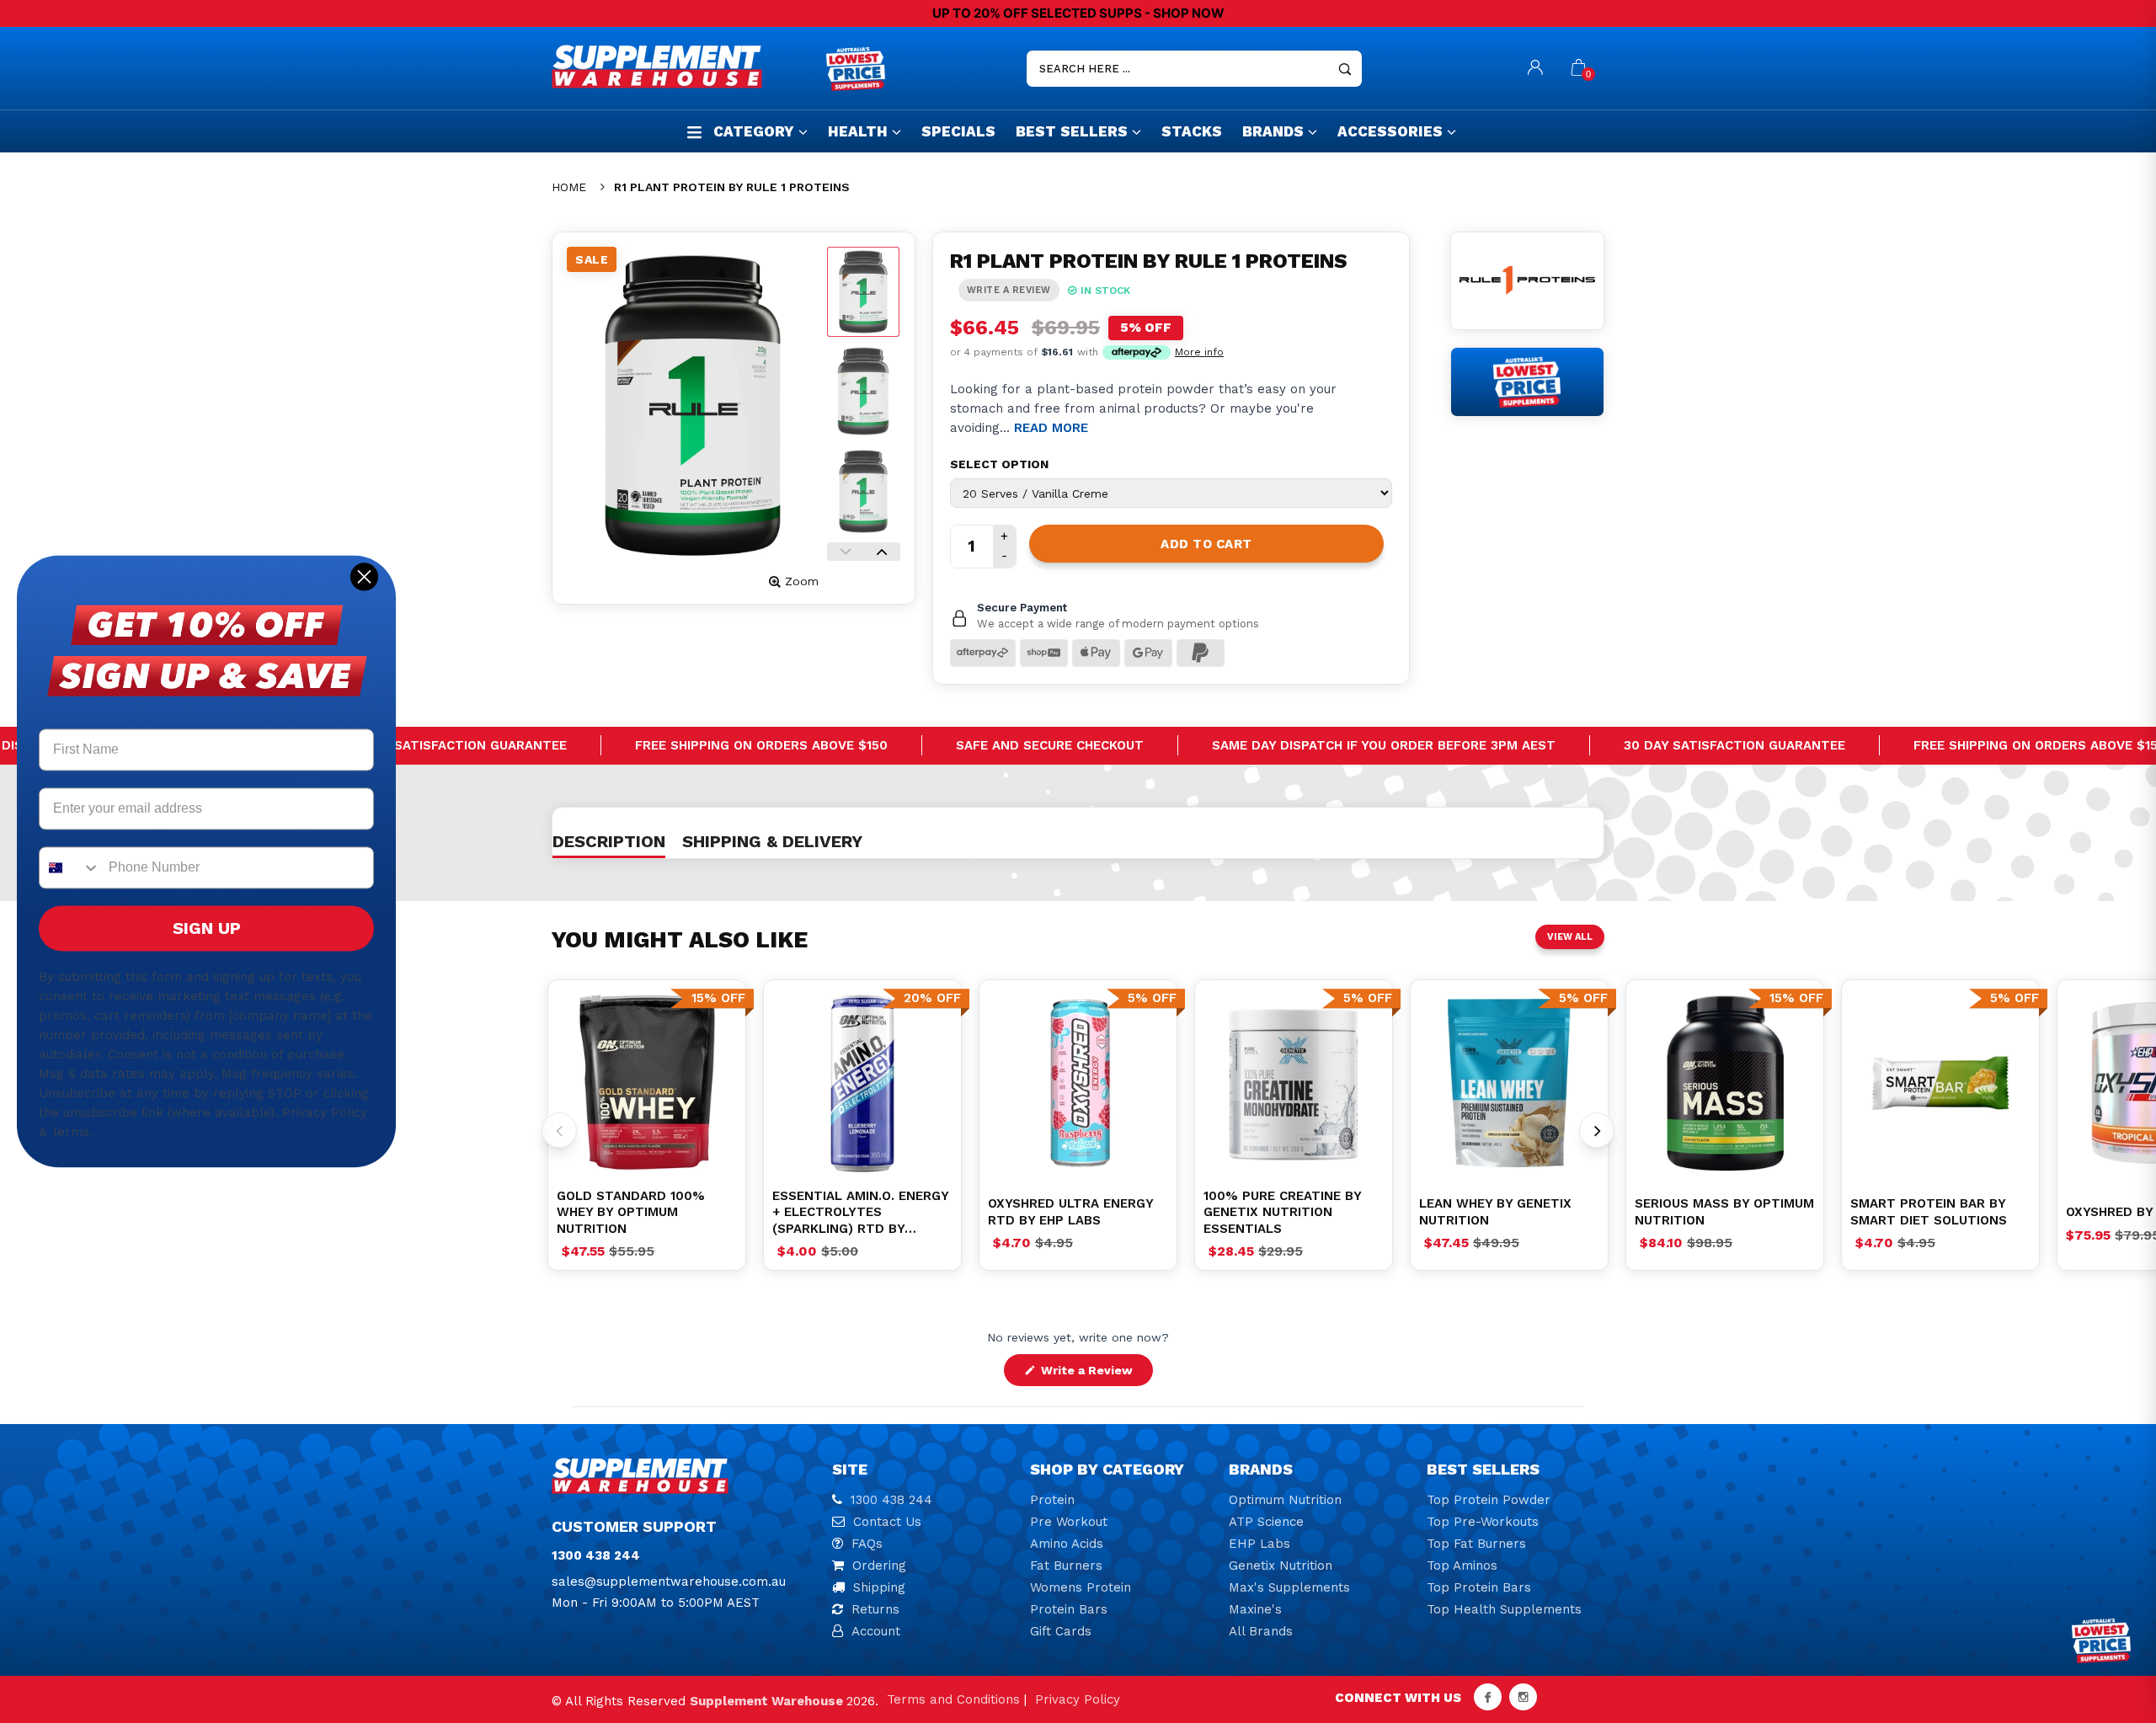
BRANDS (1273, 131)
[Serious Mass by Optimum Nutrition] (1725, 1083)
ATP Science (1266, 1522)
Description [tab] (609, 841)
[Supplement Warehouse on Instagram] (1523, 1697)
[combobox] (70, 868)
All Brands (1261, 1631)
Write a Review (1095, 1374)
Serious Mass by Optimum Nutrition (1724, 1212)
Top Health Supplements (1504, 1609)
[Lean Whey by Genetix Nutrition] (1509, 1083)
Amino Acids (1067, 1544)
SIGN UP (207, 929)
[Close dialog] (364, 576)
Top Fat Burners (1476, 1544)
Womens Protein (1081, 1587)
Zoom (802, 581)
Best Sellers (1072, 131)
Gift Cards (1061, 1631)
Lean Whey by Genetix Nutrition (1495, 1212)
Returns (875, 1609)
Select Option (999, 464)
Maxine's (1255, 1609)
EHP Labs (1259, 1544)
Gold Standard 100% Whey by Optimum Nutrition (631, 1212)
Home (569, 187)
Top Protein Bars (1479, 1587)
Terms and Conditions (953, 1699)
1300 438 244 (891, 1500)
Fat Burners (1066, 1566)
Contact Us (887, 1522)
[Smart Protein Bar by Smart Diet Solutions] (1940, 1083)
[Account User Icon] (1535, 69)
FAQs (867, 1544)
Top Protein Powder (1489, 1500)
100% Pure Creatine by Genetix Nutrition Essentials (1282, 1212)
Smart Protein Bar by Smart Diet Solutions (1929, 1212)
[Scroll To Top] (2110, 1616)
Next (882, 552)
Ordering (879, 1566)
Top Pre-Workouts (1483, 1522)
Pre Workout (1069, 1522)
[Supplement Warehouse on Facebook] (1488, 1697)
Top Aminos (1462, 1566)
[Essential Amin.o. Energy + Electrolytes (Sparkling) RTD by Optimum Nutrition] (862, 1083)
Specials (958, 131)
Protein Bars (1069, 1609)
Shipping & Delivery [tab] (772, 841)
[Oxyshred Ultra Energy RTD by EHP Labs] (1078, 1083)
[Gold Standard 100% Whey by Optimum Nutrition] (647, 1083)
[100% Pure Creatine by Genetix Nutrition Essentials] (1294, 1083)
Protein (1052, 1500)
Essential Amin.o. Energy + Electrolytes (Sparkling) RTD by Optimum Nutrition (860, 1213)
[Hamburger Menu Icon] (694, 132)
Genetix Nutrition (1281, 1566)
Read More (1051, 428)
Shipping (879, 1587)
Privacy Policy (1078, 1699)
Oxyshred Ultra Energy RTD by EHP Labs (1070, 1212)
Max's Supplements (1289, 1587)
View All (1570, 937)
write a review (1009, 290)
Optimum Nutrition (1285, 1500)
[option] (647, 1083)
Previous (846, 552)
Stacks (1192, 131)
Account (876, 1631)
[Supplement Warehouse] (685, 67)
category (754, 131)
